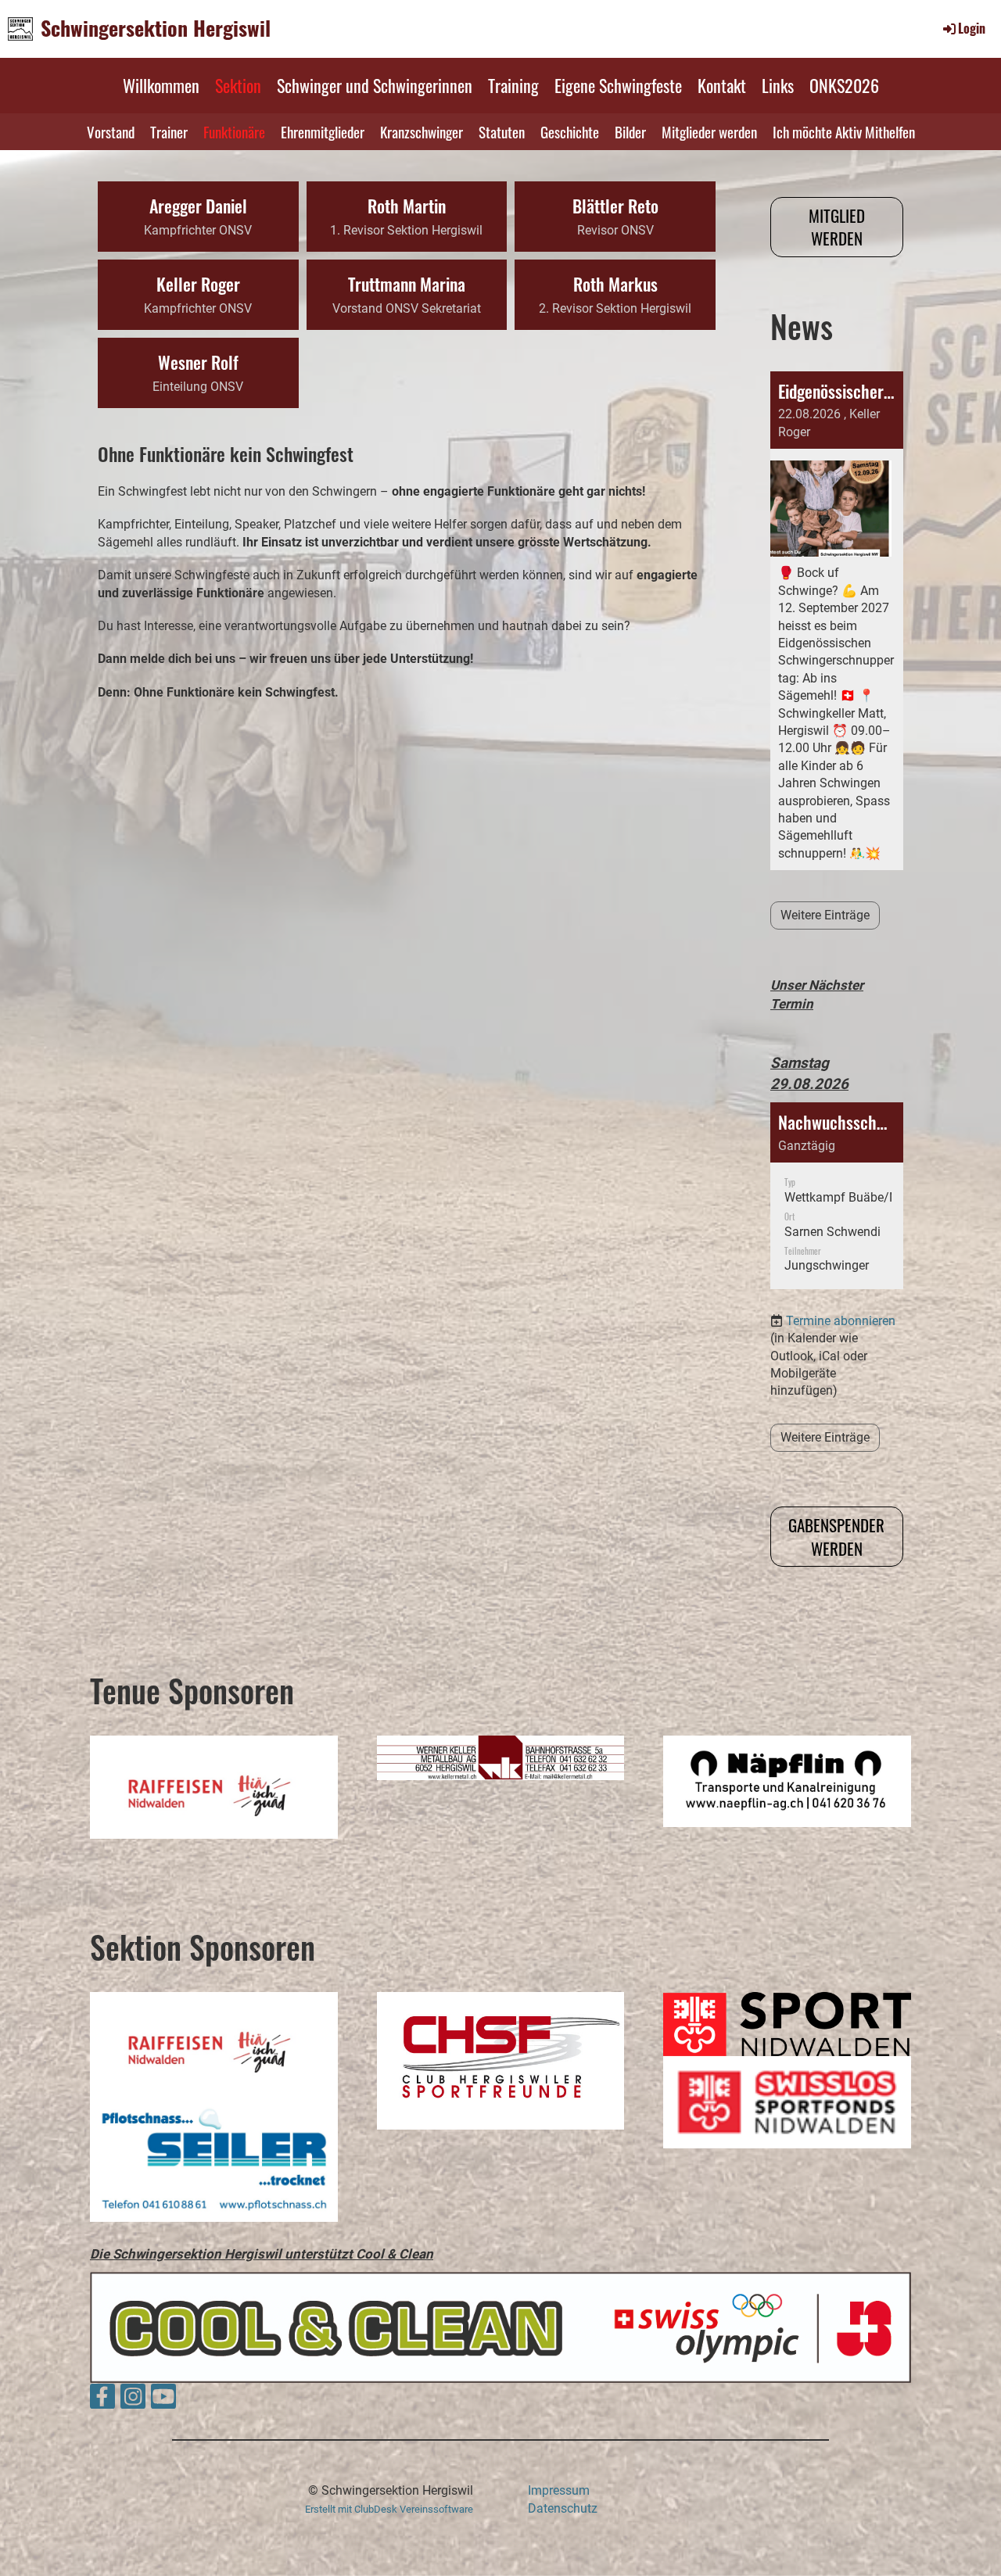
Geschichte (570, 131)
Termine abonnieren (841, 1321)
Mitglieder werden (709, 131)
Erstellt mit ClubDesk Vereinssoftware (389, 2509)
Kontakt (722, 85)
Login (972, 28)
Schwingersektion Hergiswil (156, 28)
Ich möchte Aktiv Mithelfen (844, 131)
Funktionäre (234, 131)
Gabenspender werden (836, 1536)
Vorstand (111, 131)
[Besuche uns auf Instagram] (133, 2400)
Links (778, 85)
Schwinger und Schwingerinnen (375, 85)
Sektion (238, 85)
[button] (837, 1196)
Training (513, 85)
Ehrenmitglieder (323, 131)
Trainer (169, 131)
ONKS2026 (844, 85)
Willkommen (161, 85)
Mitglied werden (837, 227)
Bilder (630, 131)
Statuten (502, 131)
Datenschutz (563, 2508)
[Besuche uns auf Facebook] (102, 2400)
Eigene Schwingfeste (618, 85)
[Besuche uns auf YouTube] (163, 2400)
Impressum (559, 2490)
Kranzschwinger (422, 131)
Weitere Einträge (825, 915)
